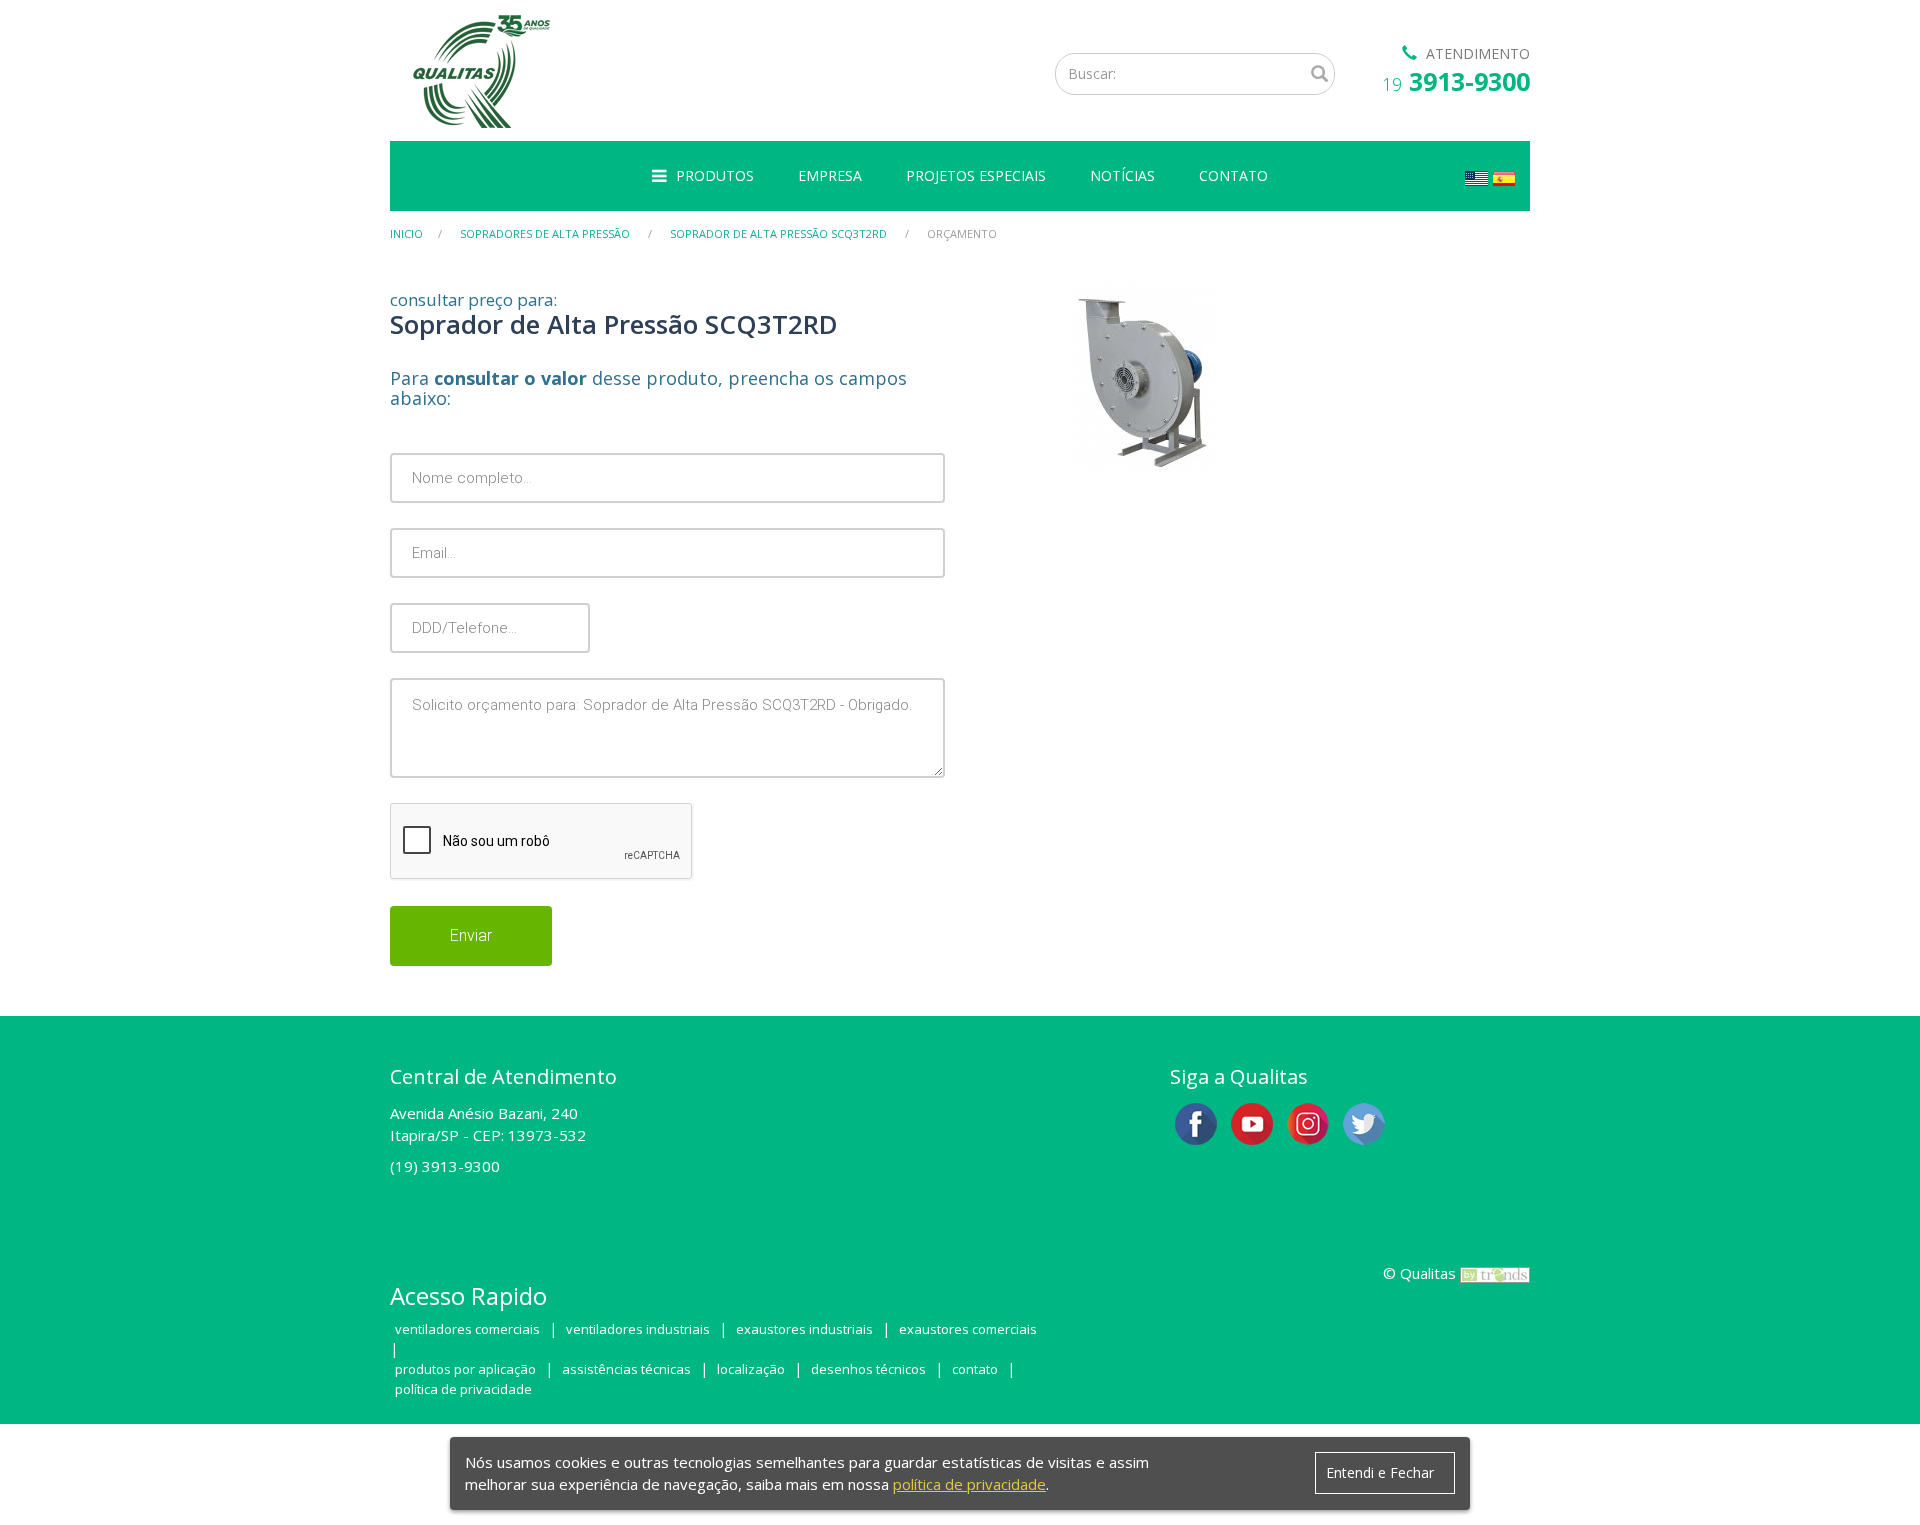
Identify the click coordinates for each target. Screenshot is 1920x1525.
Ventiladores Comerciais (467, 1329)
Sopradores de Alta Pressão (545, 233)
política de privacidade (969, 1484)
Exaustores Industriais (804, 1329)
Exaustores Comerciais (968, 1329)
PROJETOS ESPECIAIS (976, 175)
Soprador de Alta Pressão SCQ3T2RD (778, 233)
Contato (975, 1369)
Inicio (406, 233)
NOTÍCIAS (1122, 175)
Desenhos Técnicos (868, 1369)
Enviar (471, 935)
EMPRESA (830, 175)
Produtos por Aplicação (465, 1369)
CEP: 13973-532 (529, 1135)
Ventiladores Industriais (638, 1329)
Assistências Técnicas (626, 1369)
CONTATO (1233, 175)
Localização (751, 1369)
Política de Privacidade (463, 1389)
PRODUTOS (715, 175)
